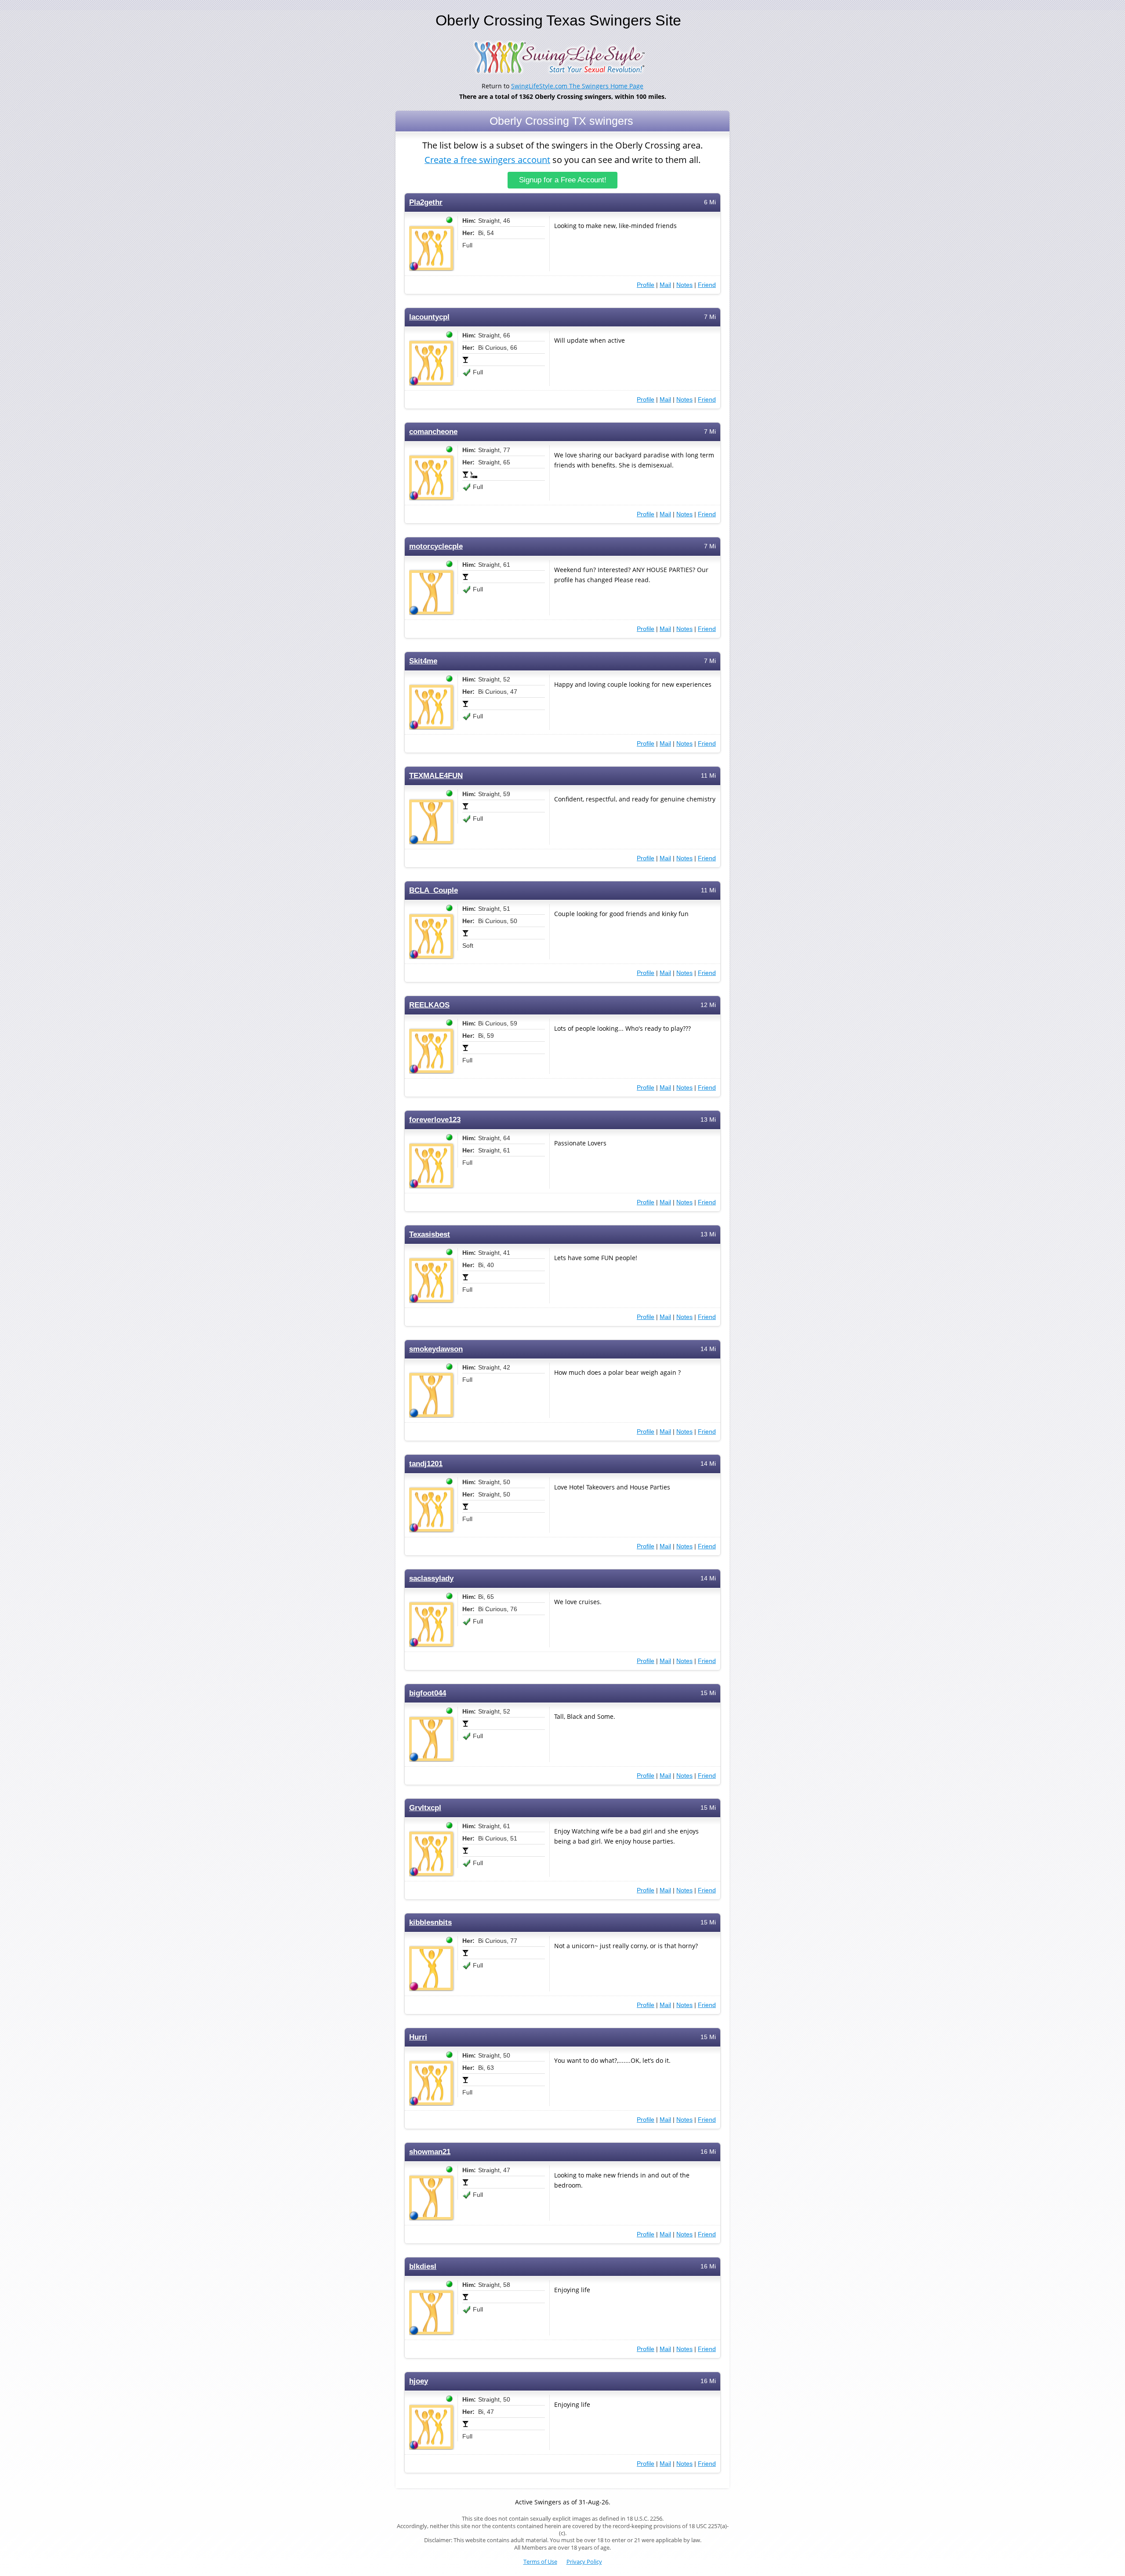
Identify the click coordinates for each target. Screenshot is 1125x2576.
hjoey (419, 2381)
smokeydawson (436, 1349)
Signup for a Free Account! (563, 180)
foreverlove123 (435, 1120)
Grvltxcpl (425, 1808)
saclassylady (431, 1578)
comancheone (433, 432)
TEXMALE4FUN (436, 776)
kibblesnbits (430, 1922)
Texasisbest (430, 1234)
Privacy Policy (584, 2562)
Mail (665, 285)
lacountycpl (429, 317)
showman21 (430, 2152)
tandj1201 (426, 1464)
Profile (646, 285)
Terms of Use (540, 2562)
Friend (707, 285)
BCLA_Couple (434, 890)
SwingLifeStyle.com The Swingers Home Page (577, 86)
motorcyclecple (436, 546)
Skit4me (423, 661)
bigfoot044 (428, 1693)
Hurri (418, 2037)
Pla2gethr (426, 202)
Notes (684, 285)
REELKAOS (429, 1005)
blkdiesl (423, 2266)
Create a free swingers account (487, 160)
